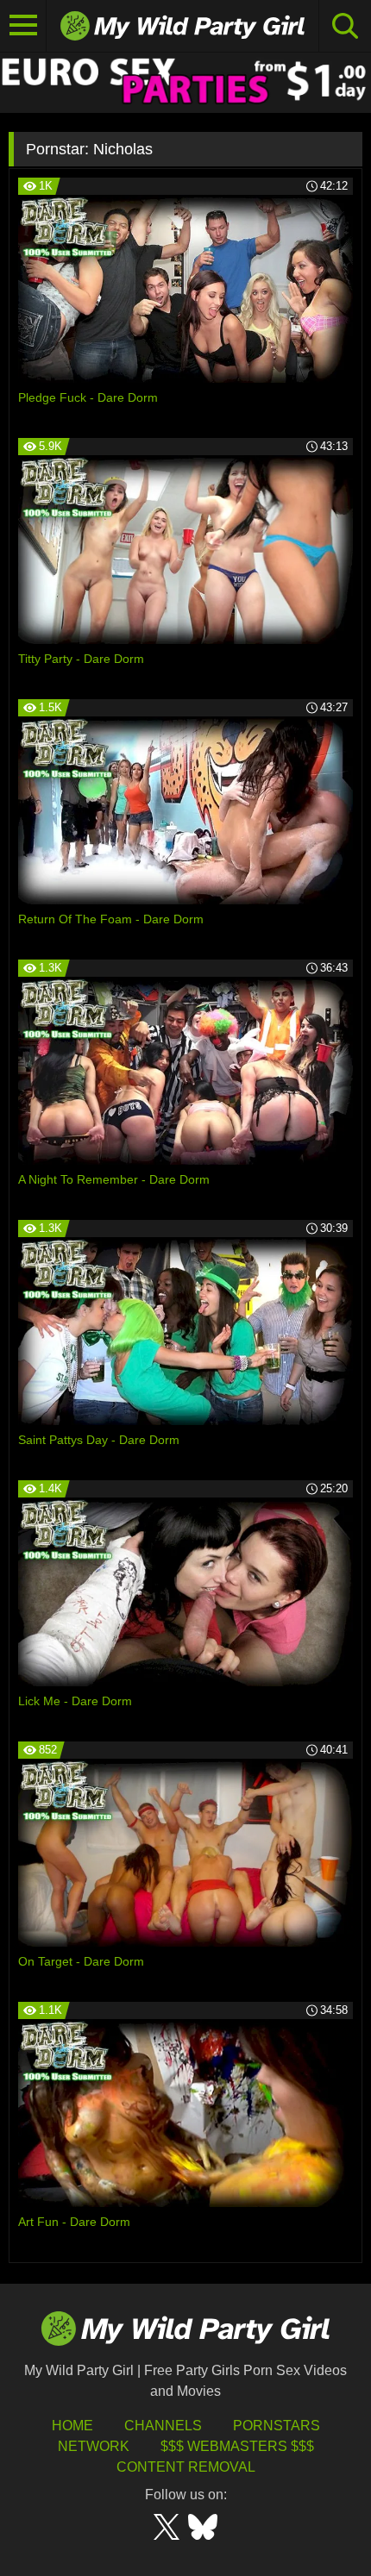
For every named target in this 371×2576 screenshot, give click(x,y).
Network (94, 2446)
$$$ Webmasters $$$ (237, 2446)
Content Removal (186, 2467)
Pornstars (277, 2426)
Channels (163, 2426)
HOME (72, 2426)
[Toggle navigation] (23, 26)
